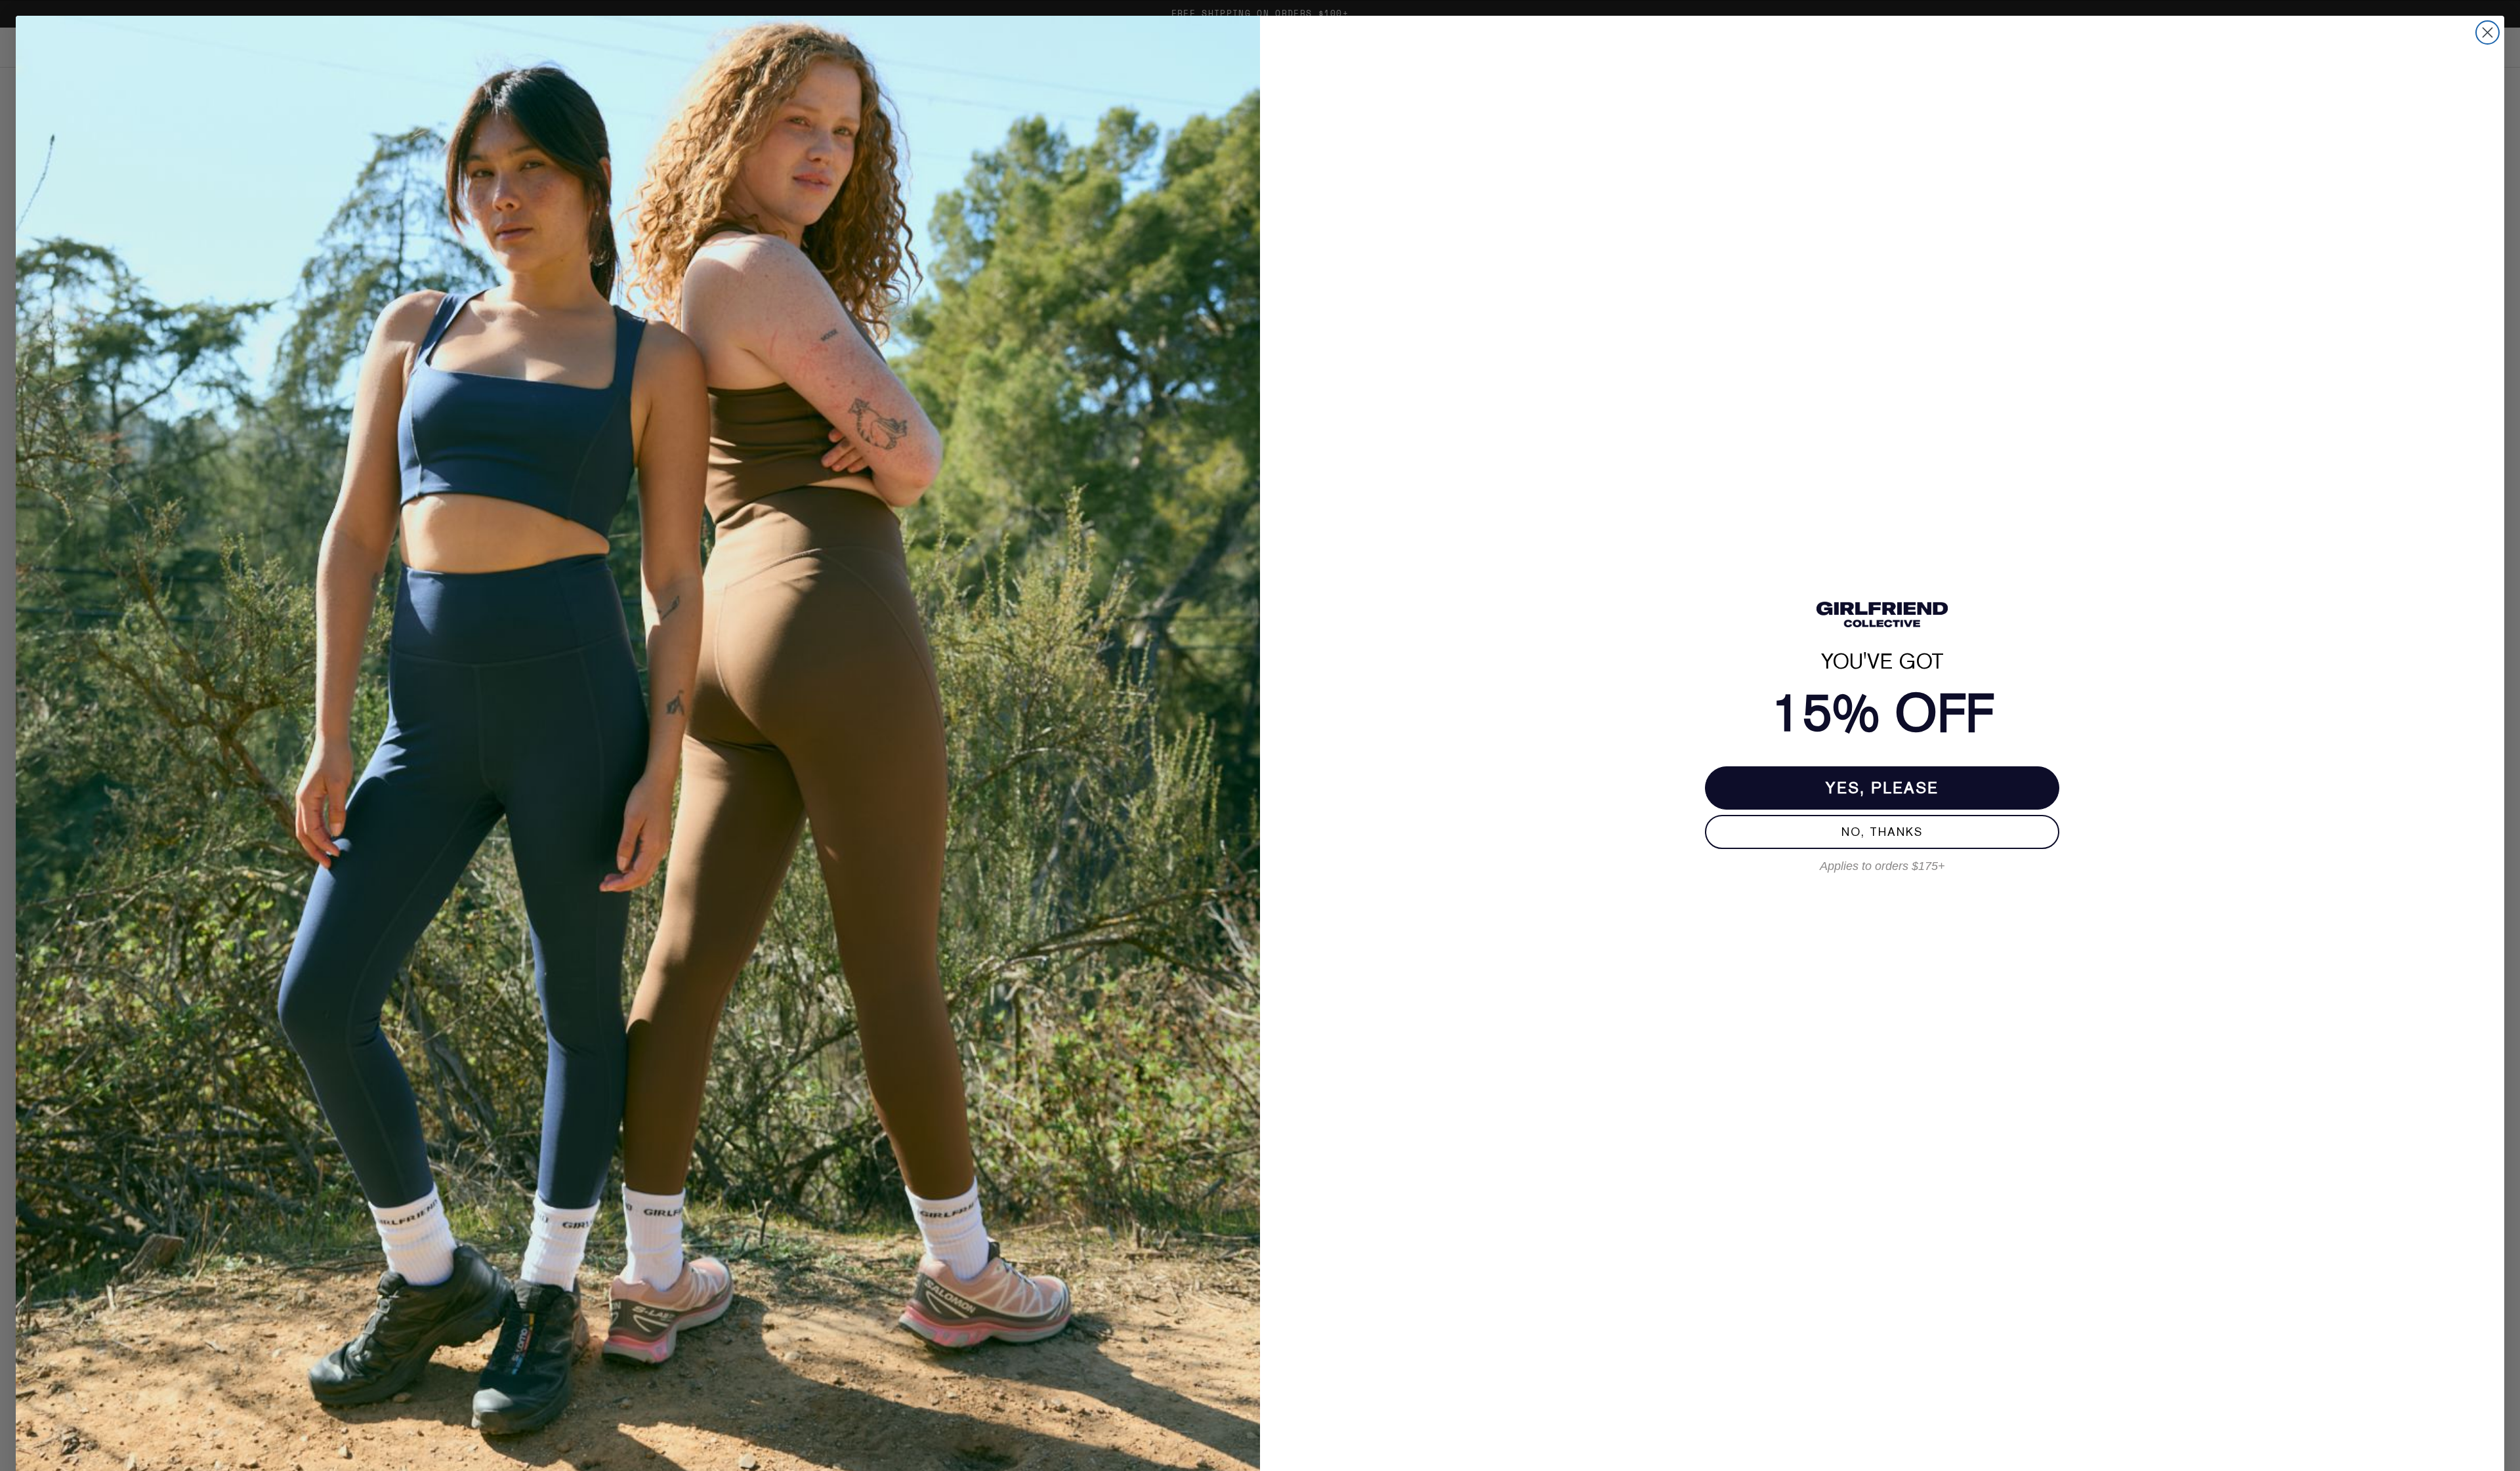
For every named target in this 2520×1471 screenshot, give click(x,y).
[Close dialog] (2488, 32)
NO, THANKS (1882, 832)
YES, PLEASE (1882, 788)
